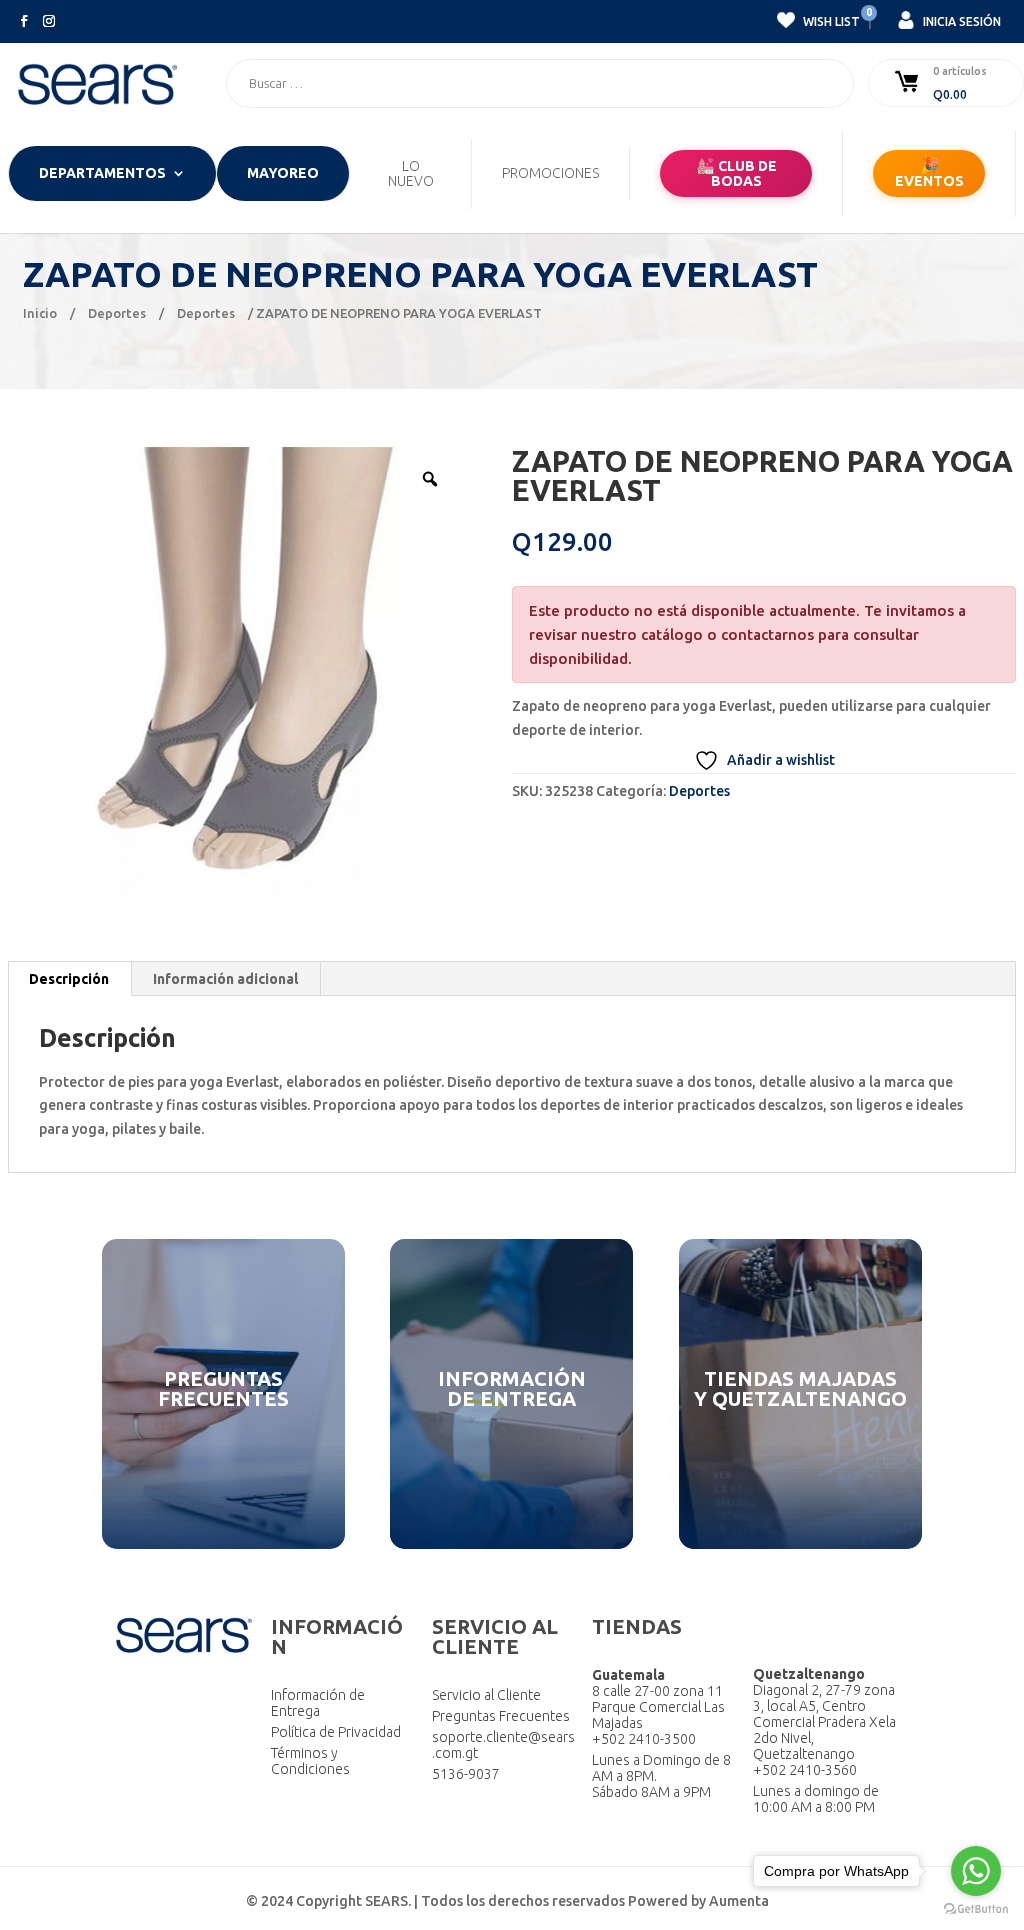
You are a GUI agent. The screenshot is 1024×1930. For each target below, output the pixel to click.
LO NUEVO (411, 174)
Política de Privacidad (336, 1732)
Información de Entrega (318, 1703)
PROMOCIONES (550, 173)
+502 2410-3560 (805, 1770)
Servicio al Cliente (486, 1695)
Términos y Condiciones (310, 1761)
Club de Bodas (736, 173)
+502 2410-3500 (644, 1739)
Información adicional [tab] (225, 979)
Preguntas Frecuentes (501, 1716)
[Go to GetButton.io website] (976, 1909)
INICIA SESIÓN (960, 21)
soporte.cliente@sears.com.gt (503, 1745)
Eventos (929, 173)
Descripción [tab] (69, 979)
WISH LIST (830, 19)
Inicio (40, 313)
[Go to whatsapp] (976, 1871)
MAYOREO (283, 173)
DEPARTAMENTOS (102, 173)
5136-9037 (466, 1774)
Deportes (117, 313)
